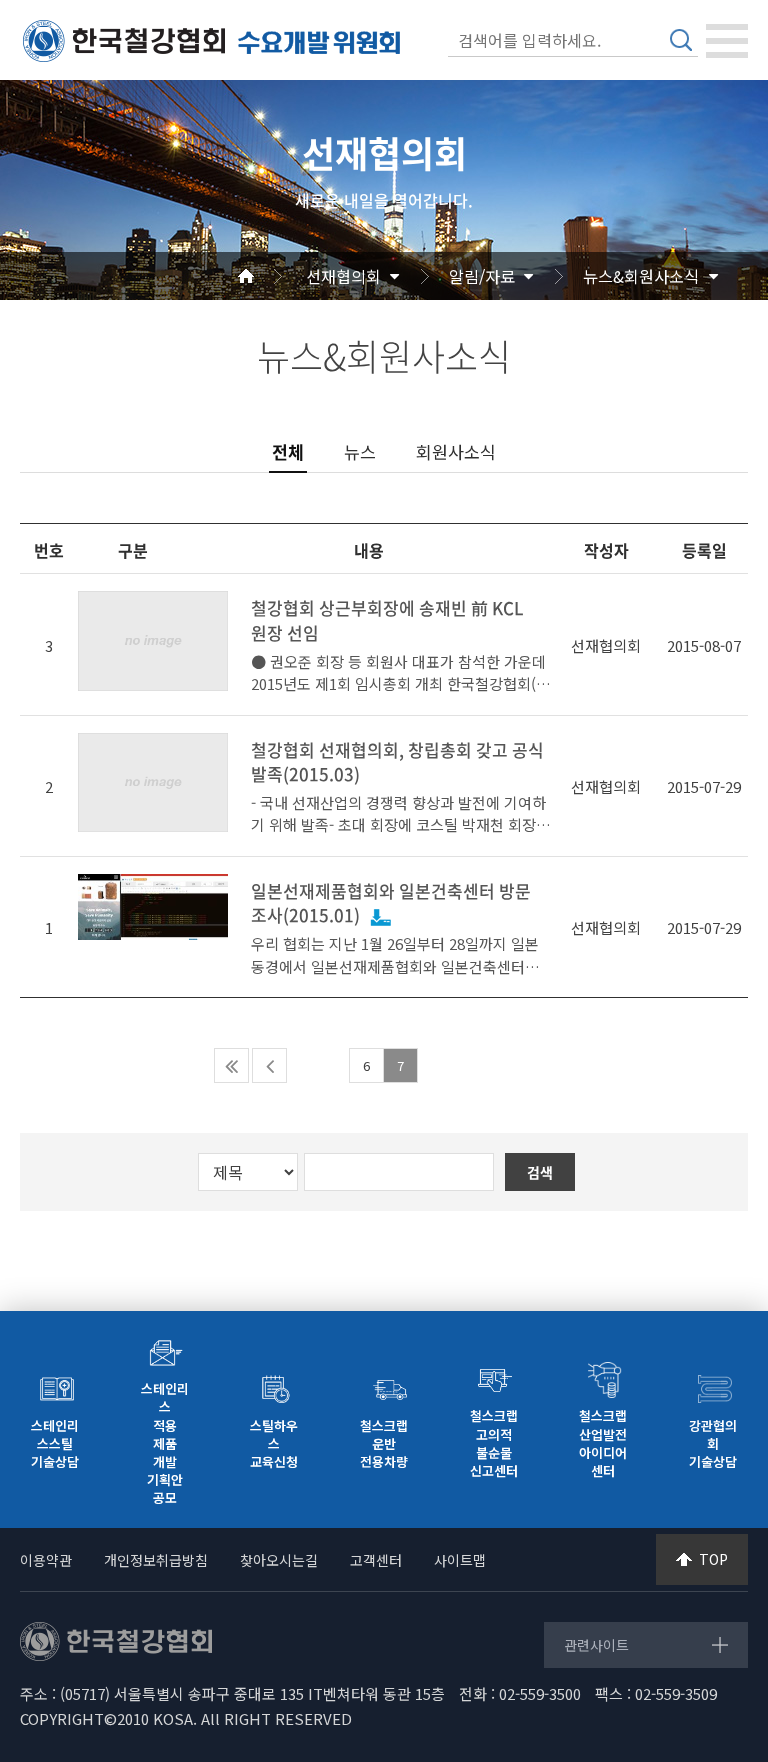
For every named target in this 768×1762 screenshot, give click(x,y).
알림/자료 (482, 276)
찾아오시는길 (279, 1560)
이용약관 (46, 1560)
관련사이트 (596, 1645)
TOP (713, 1559)
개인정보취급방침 (156, 1560)
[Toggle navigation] (727, 41)
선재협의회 (343, 276)
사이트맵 (460, 1560)
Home (270, 276)
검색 (681, 40)
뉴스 (360, 451)
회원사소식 (456, 451)
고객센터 (376, 1560)
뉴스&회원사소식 (641, 276)
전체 (288, 452)
